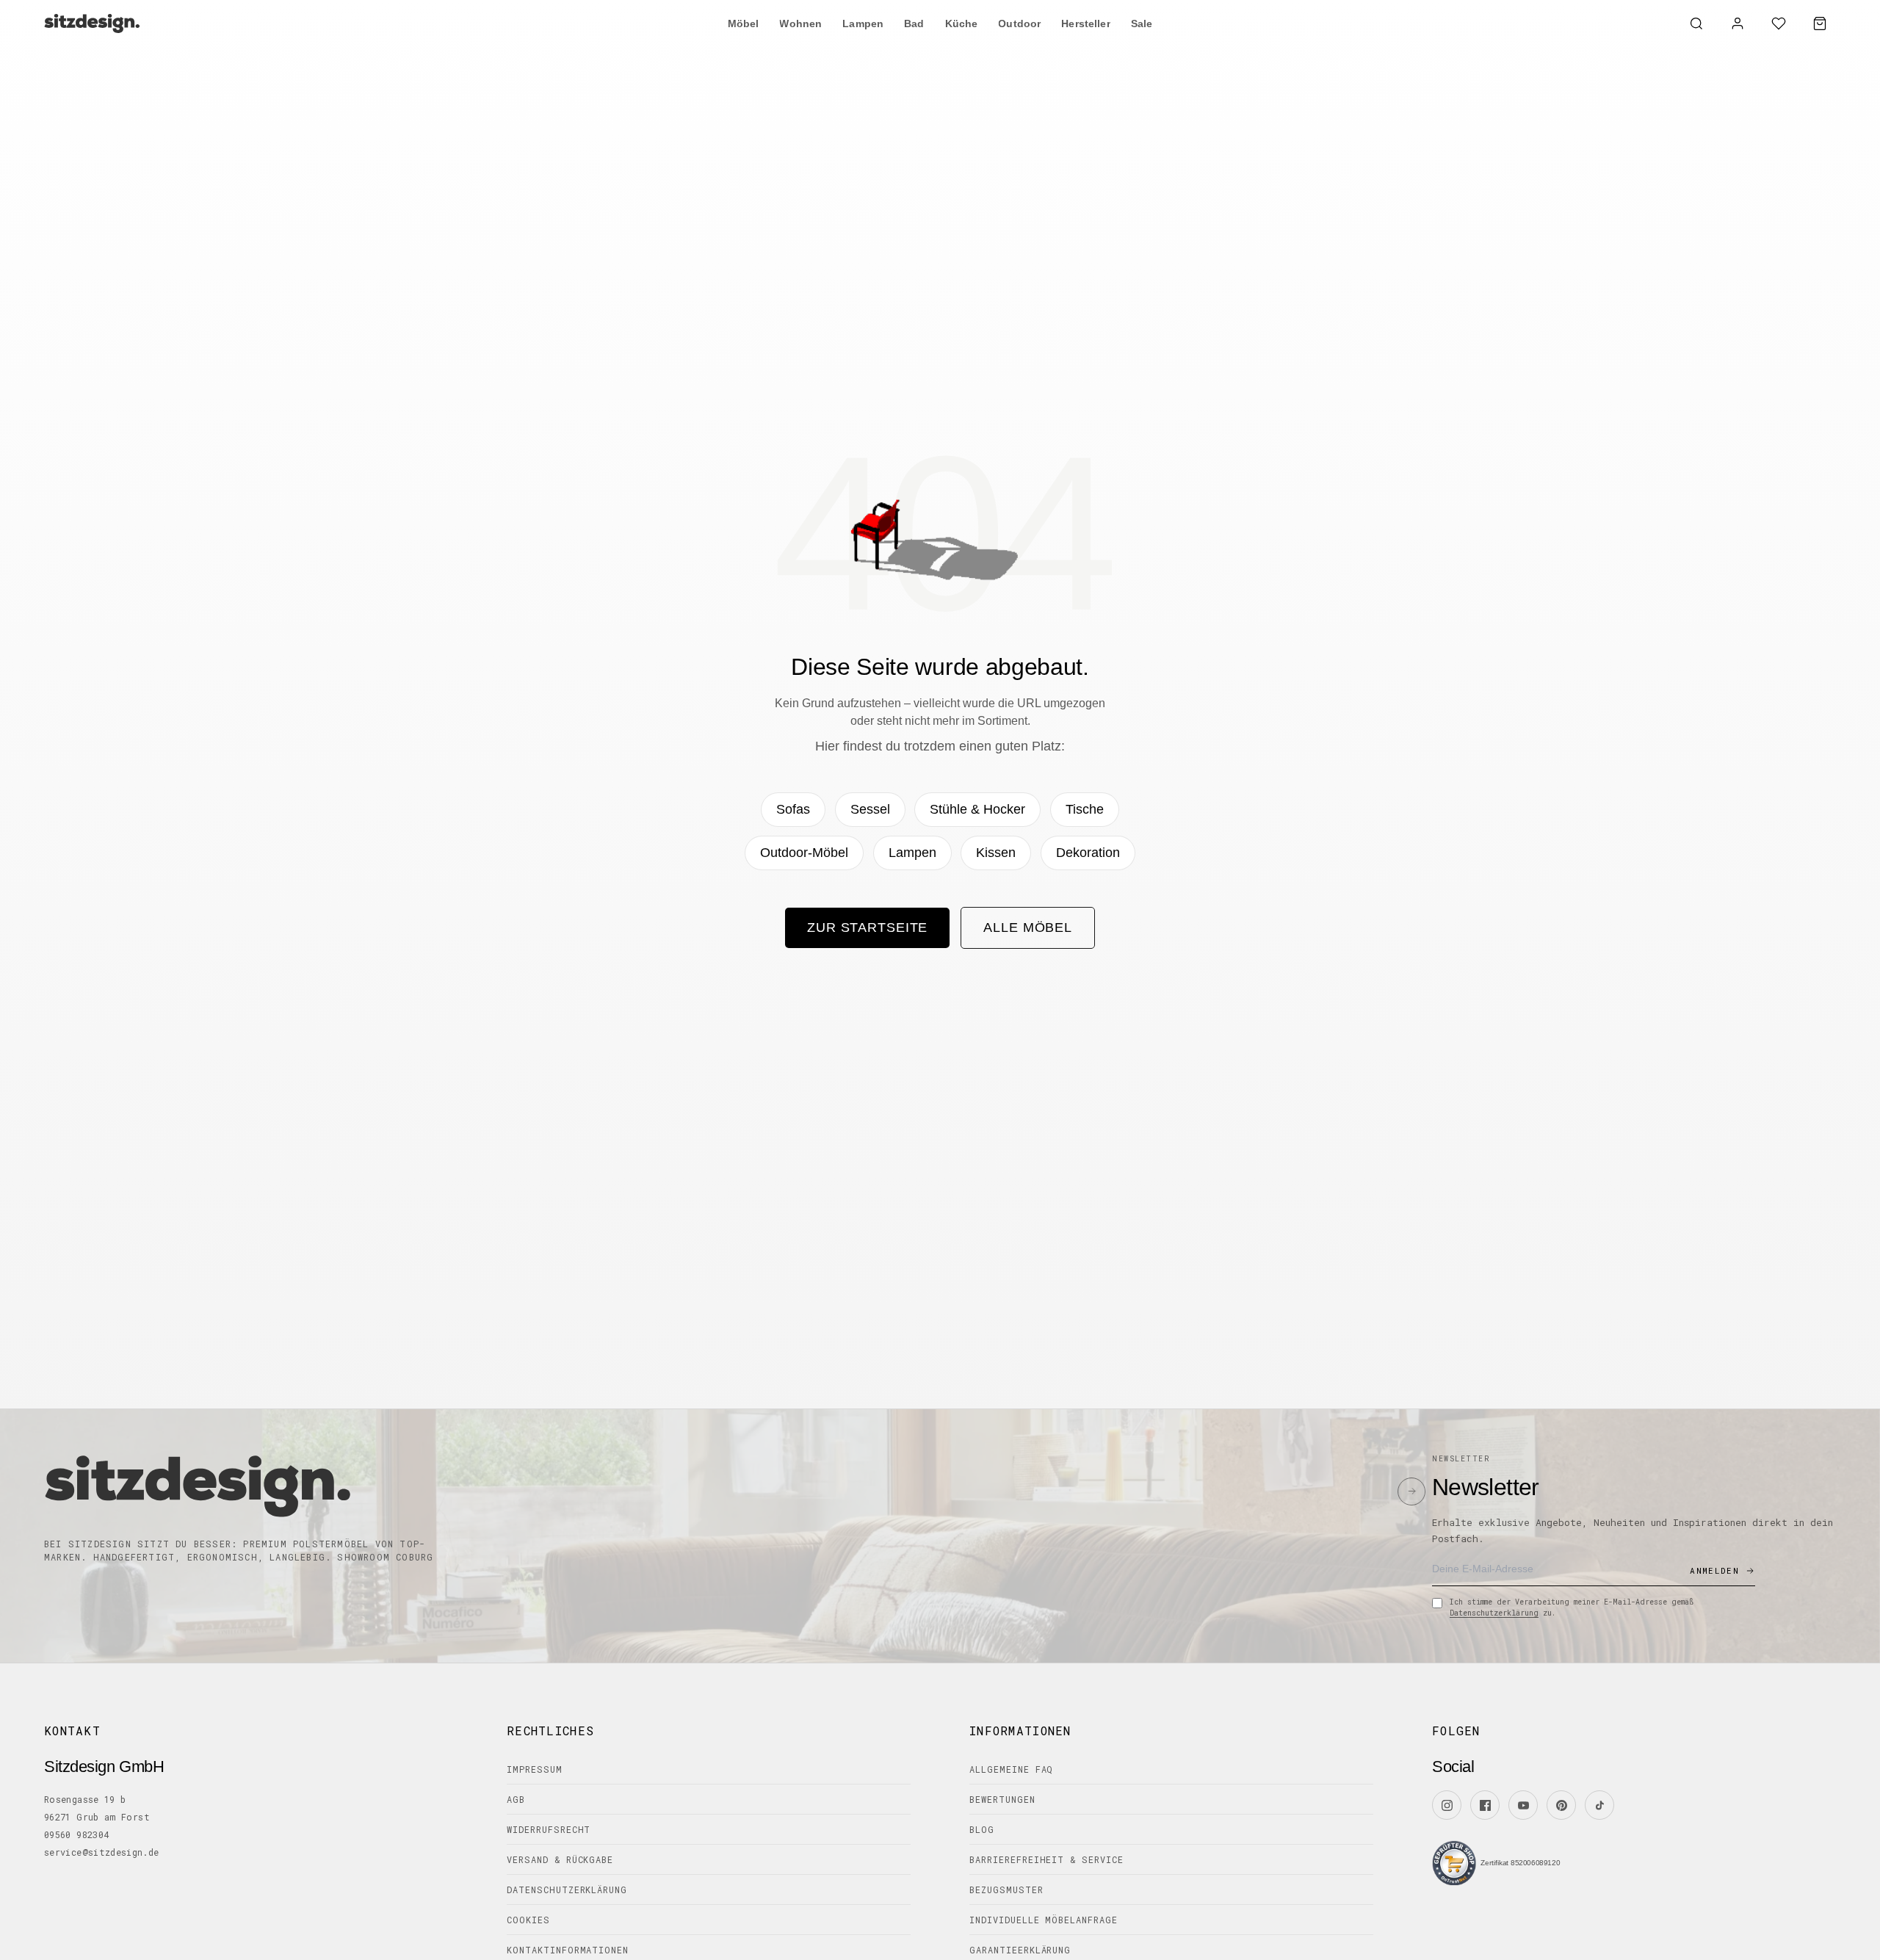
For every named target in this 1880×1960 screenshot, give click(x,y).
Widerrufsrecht (549, 1829)
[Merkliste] (1779, 23)
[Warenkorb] (1820, 23)
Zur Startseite (867, 927)
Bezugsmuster (1006, 1890)
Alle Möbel (1028, 927)
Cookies (528, 1920)
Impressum (535, 1769)
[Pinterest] (1561, 1805)
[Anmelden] (1738, 23)
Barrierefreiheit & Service (1046, 1859)
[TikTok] (1599, 1805)
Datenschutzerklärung (1494, 1613)
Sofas (793, 809)
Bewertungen (1002, 1799)
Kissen (996, 853)
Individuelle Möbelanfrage (1044, 1920)
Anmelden (1714, 1570)
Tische (1085, 809)
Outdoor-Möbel (804, 853)
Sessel (870, 809)
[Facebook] (1485, 1805)
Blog (982, 1829)
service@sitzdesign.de (102, 1852)
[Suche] (1696, 23)
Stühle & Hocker (977, 809)
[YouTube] (1523, 1805)
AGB (516, 1799)
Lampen (912, 853)
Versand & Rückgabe (560, 1859)
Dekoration (1088, 853)
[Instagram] (1447, 1805)
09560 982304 (76, 1834)
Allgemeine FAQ (1011, 1769)
